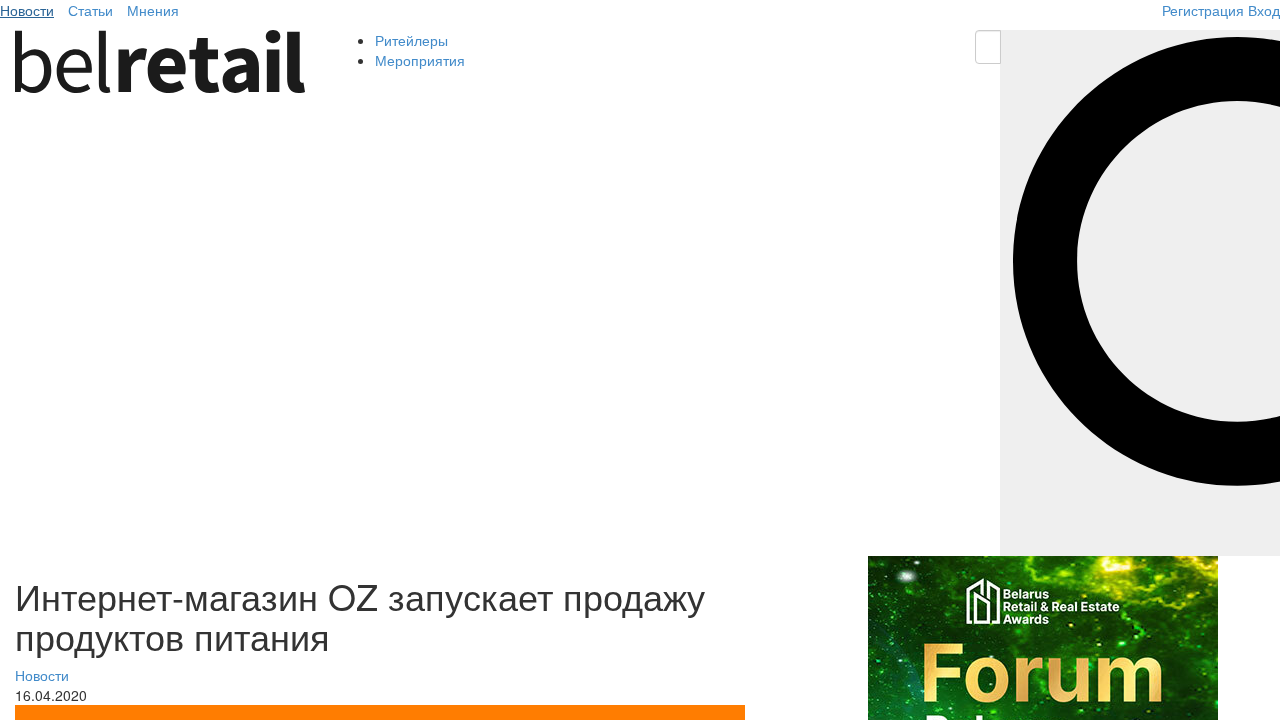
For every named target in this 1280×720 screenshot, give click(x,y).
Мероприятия (420, 60)
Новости (27, 10)
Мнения (153, 10)
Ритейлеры (411, 40)
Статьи (90, 10)
